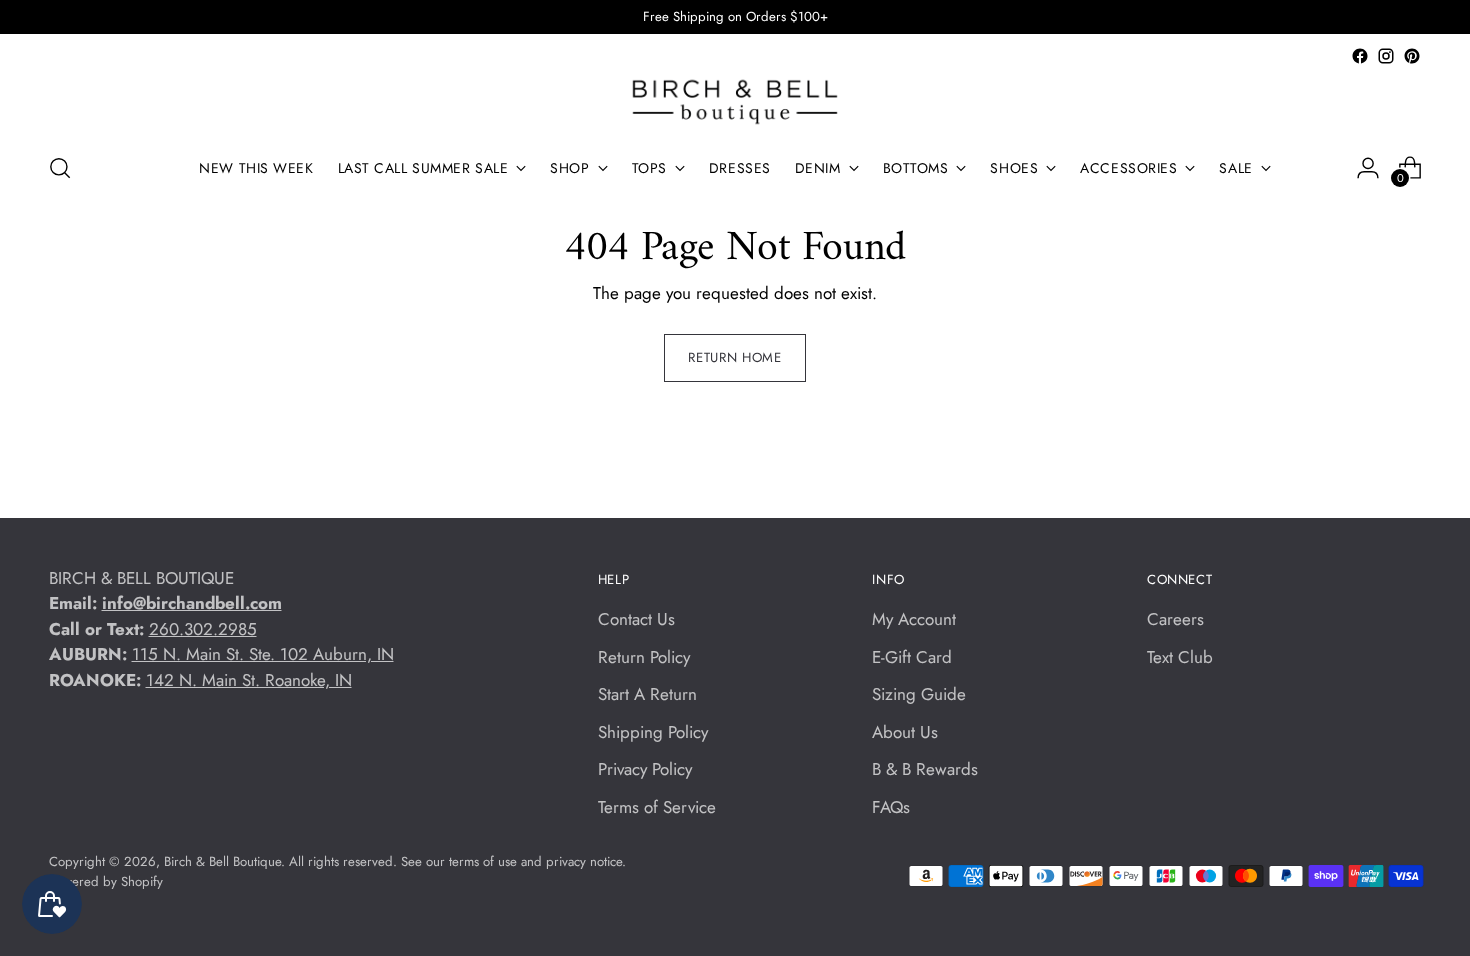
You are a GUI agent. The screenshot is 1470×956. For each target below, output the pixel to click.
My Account (914, 619)
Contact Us (636, 619)
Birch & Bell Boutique (222, 861)
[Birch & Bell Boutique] (735, 102)
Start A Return (647, 694)
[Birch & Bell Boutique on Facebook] (1360, 56)
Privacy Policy (645, 769)
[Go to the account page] (1368, 168)
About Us (905, 732)
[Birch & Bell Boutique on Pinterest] (1412, 56)
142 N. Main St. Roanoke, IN (249, 680)
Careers (1175, 619)
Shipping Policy (653, 732)
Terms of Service (657, 807)
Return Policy (644, 657)
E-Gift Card (912, 657)
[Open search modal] (60, 168)
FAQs (891, 807)
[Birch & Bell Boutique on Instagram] (1386, 56)
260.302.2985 (203, 629)
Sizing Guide (919, 694)
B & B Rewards (925, 769)
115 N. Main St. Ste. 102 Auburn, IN (263, 654)
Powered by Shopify (106, 881)
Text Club (1180, 657)
